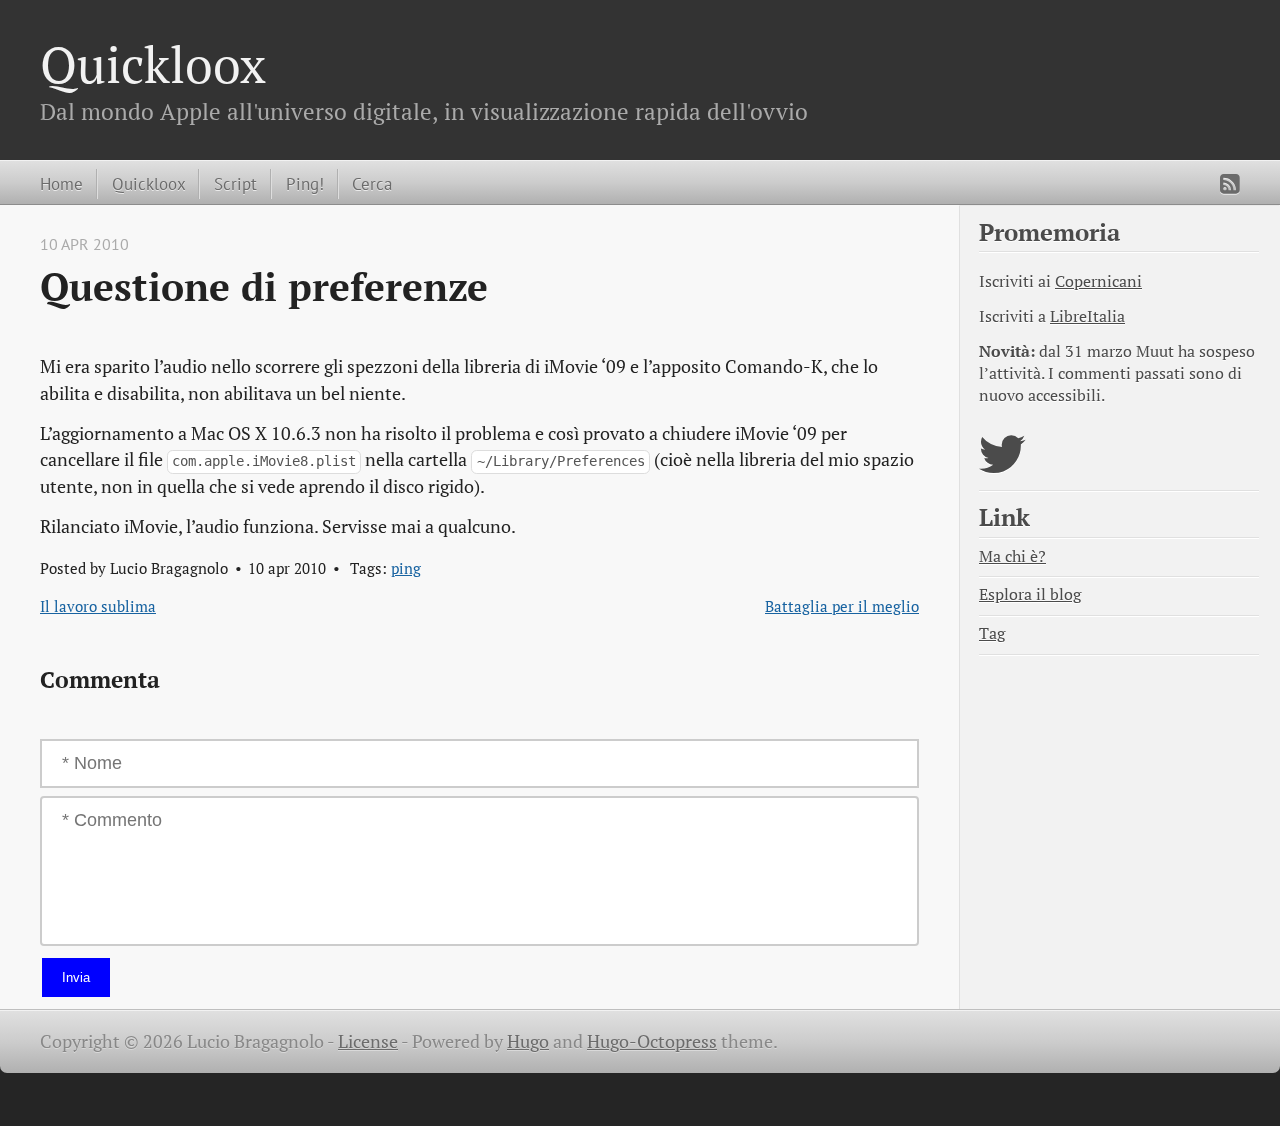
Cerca (372, 183)
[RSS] (1230, 184)
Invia (76, 977)
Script (235, 183)
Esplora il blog (1030, 594)
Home (61, 183)
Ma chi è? (1012, 556)
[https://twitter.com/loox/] (1002, 466)
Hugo (528, 1041)
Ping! (305, 183)
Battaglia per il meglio (842, 606)
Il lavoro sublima (98, 606)
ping (406, 568)
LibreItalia (1087, 316)
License (368, 1041)
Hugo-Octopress (652, 1041)
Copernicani (1098, 281)
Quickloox (153, 64)
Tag (992, 633)
